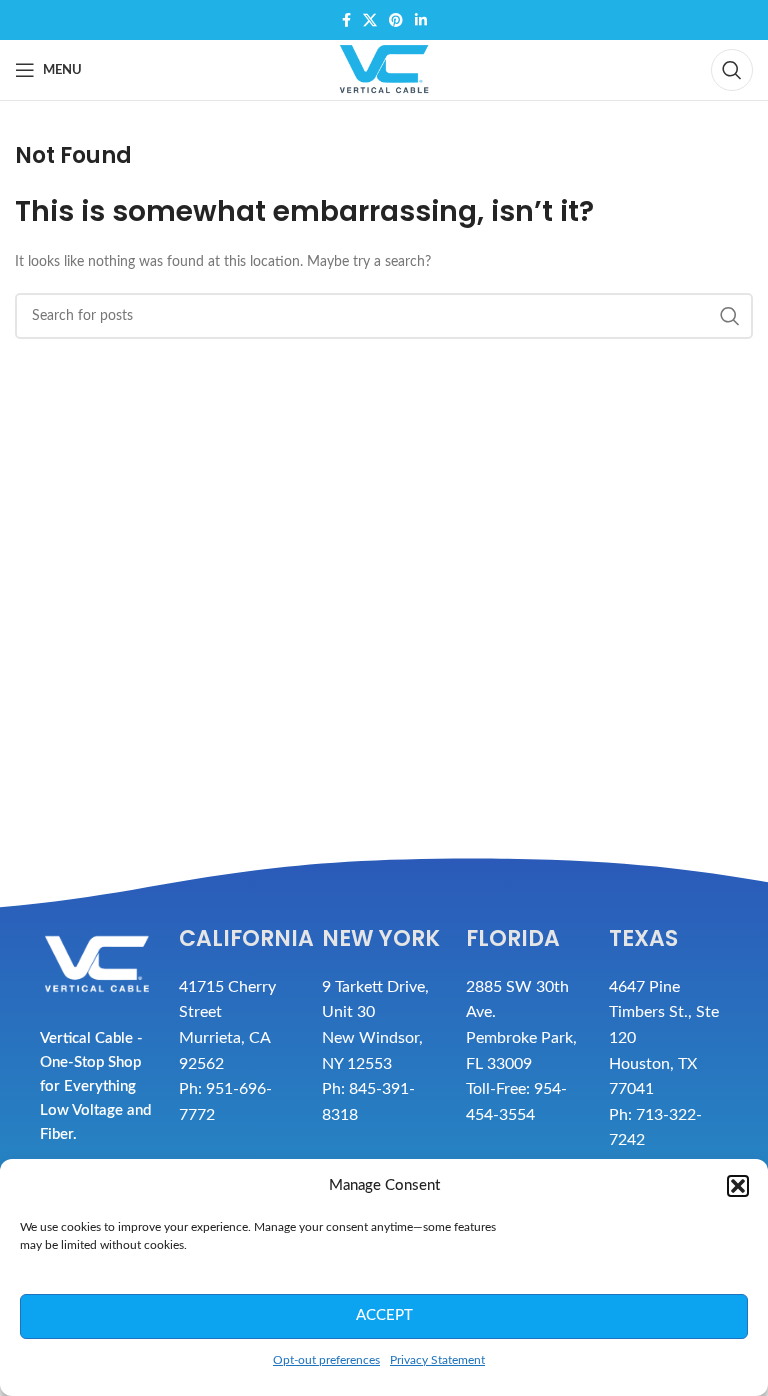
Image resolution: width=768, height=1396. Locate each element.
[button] (738, 1186)
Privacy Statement (437, 1360)
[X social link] (370, 20)
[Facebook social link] (346, 20)
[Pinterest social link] (396, 20)
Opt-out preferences (326, 1360)
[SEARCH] (730, 316)
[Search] (732, 70)
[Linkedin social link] (421, 20)
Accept (384, 1315)
